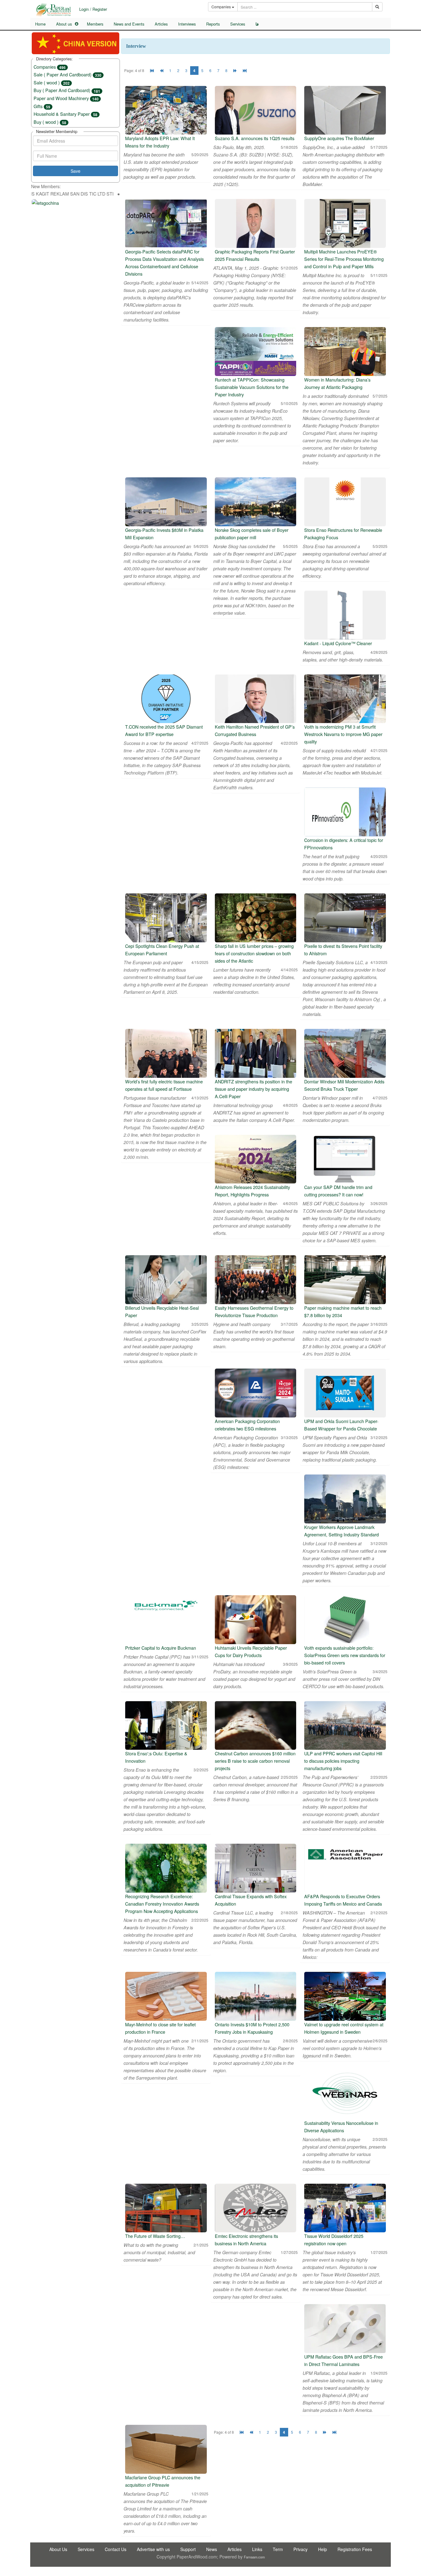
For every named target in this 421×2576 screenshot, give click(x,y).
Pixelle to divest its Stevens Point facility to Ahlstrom (343, 950)
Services (238, 24)
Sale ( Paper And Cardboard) (67, 74)
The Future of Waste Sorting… (155, 2236)
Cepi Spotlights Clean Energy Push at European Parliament (162, 950)
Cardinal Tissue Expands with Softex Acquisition (251, 1900)
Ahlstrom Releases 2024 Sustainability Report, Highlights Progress (252, 1191)
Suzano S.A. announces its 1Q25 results (255, 138)
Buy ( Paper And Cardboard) (67, 90)
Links (257, 2549)
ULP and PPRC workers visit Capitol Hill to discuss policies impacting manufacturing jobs (343, 1761)
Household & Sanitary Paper (65, 114)
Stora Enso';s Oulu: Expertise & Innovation (156, 1757)
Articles (161, 24)
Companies (50, 67)
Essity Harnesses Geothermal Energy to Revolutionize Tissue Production (254, 1311)
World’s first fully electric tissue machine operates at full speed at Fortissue (164, 1085)
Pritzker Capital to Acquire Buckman (161, 1648)
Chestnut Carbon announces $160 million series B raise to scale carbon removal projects (255, 1761)
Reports (213, 24)
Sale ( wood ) (52, 82)
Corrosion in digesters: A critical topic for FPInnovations (344, 844)
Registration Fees (355, 2549)
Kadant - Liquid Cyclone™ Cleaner (338, 643)
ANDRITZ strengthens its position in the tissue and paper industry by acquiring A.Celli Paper (253, 1089)
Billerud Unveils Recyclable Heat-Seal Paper (162, 1311)
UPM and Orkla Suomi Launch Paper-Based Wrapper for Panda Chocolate (341, 1425)
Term (278, 2549)
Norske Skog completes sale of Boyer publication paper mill (252, 534)
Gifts (42, 106)
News (212, 2549)
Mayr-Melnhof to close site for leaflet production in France (160, 2028)
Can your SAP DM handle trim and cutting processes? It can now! (338, 1191)
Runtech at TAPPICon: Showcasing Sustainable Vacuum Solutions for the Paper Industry (252, 387)
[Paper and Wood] (53, 10)
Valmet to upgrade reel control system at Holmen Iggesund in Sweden (344, 2028)
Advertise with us (153, 2549)
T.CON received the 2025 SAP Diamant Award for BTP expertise (164, 730)
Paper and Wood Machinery (66, 98)
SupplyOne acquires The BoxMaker (339, 138)
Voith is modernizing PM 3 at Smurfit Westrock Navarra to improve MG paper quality (343, 734)
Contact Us (116, 2549)
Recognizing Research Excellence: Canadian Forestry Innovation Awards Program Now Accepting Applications (162, 1904)
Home (40, 24)
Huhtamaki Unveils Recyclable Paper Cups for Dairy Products (251, 1651)
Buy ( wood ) (50, 122)
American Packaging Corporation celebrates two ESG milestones (247, 1425)
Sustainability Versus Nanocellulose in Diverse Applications (341, 2127)
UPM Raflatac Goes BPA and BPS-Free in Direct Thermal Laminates (343, 2360)
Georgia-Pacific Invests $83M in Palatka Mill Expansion (164, 534)
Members (95, 24)
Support (188, 2549)
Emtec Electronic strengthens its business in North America (246, 2240)
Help (323, 2549)
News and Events (129, 24)
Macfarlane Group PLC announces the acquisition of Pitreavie (163, 2481)
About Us (58, 2549)
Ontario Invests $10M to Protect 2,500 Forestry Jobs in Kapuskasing (252, 2028)
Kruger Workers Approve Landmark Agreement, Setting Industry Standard (341, 1531)
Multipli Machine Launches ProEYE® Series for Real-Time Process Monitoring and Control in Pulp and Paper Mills (344, 259)
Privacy (300, 2549)
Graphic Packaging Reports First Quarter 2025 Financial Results (255, 255)
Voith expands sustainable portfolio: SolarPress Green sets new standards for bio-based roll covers (345, 1655)
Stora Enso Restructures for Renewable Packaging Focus (343, 534)
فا (257, 24)
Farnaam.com (254, 2557)
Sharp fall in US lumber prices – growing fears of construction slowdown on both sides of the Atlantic (254, 953)
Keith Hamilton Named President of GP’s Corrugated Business (255, 730)
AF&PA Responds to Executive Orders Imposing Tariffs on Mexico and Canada (343, 1900)
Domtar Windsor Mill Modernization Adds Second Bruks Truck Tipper (344, 1085)
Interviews (187, 24)
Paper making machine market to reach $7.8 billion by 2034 (343, 1311)
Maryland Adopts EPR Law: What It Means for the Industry (160, 142)
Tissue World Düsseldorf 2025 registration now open (334, 2240)
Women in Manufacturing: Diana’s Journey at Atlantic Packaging (337, 383)
